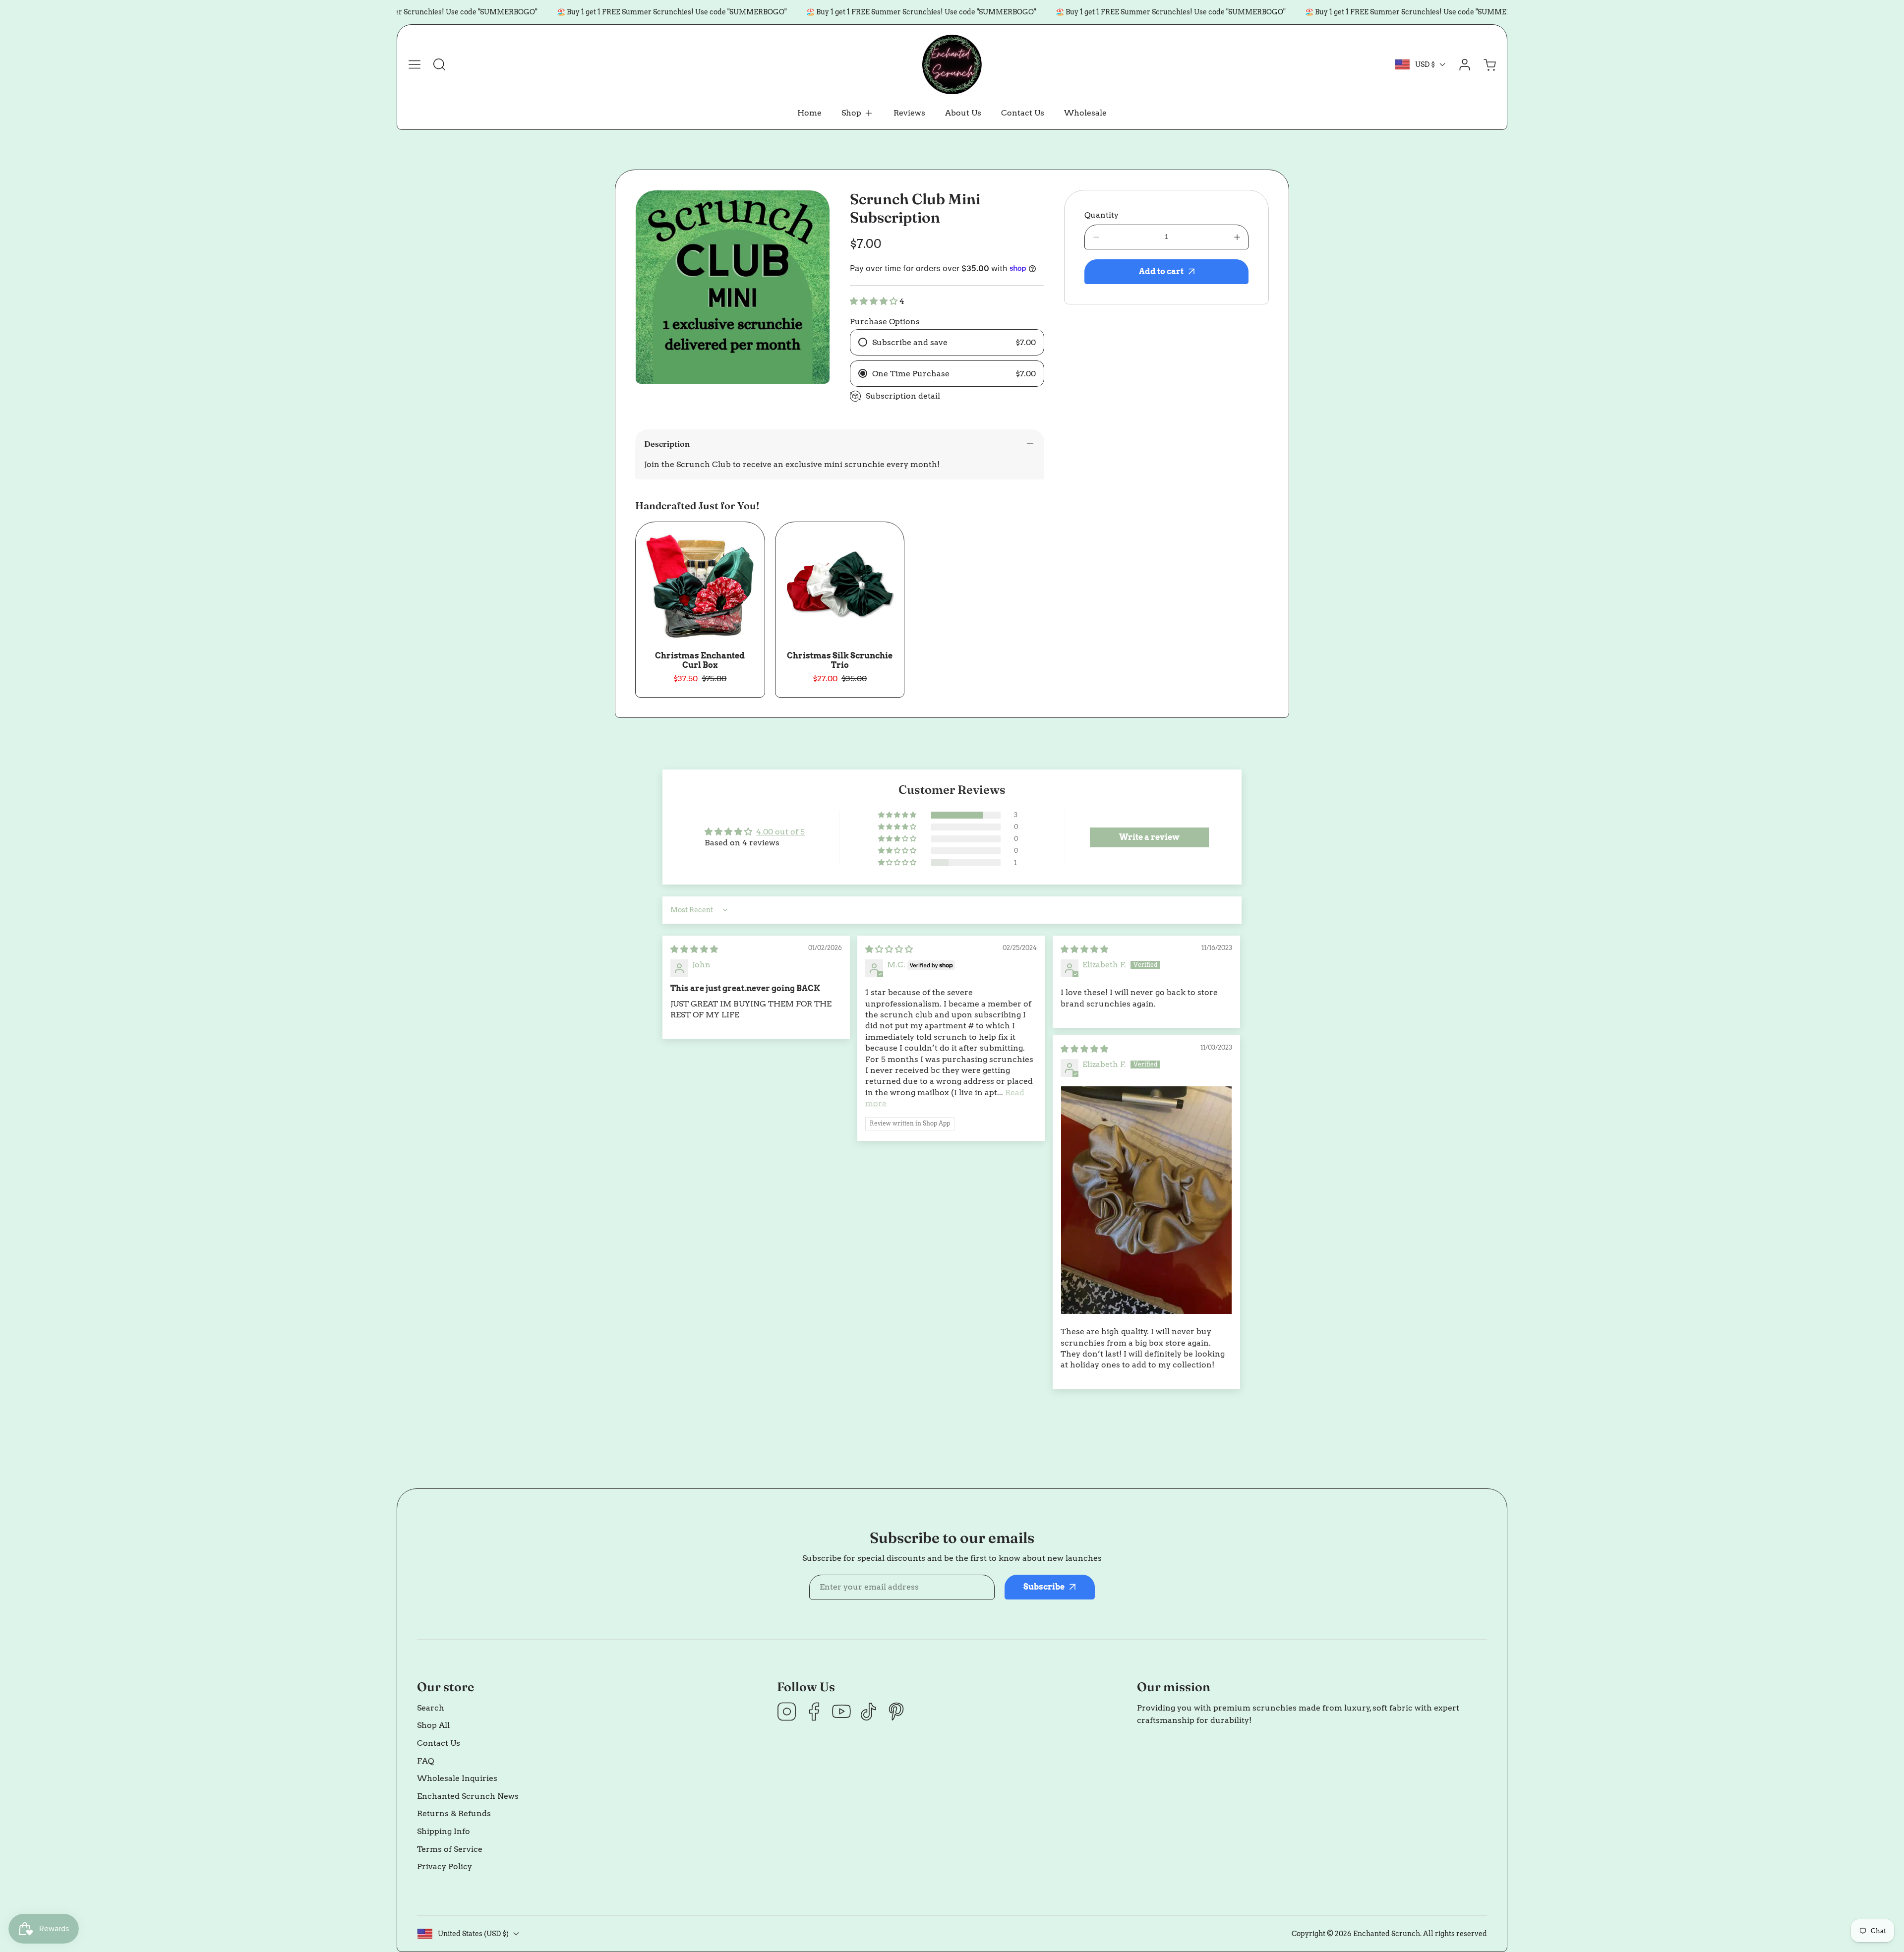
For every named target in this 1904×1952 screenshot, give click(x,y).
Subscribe (1036, 1005)
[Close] (952, 915)
